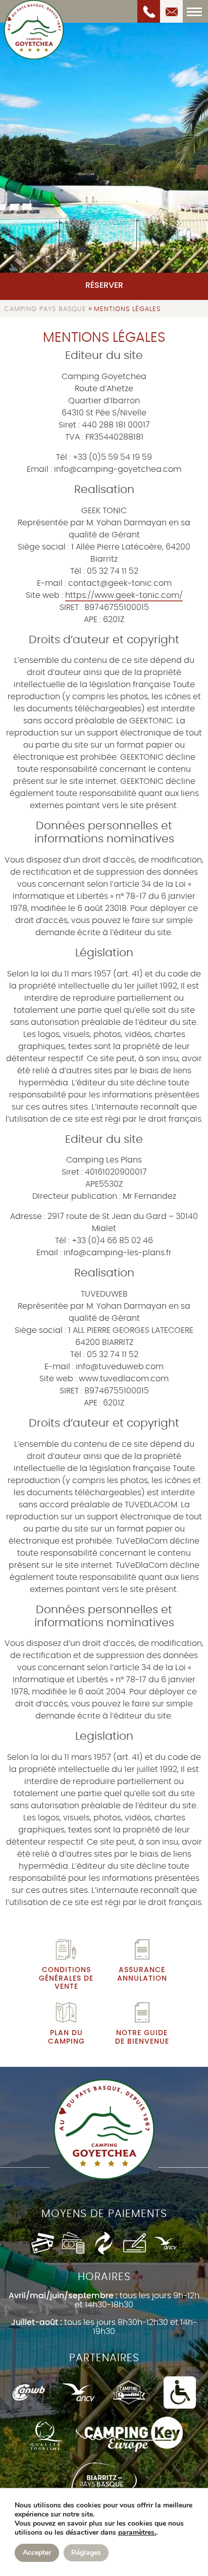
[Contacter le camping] (171, 11)
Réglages (86, 2553)
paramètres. (137, 2533)
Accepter (37, 2553)
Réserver (104, 285)
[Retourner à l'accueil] (34, 30)
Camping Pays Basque (45, 309)
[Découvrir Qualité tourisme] (46, 2435)
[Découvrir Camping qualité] (129, 2393)
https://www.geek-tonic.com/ (124, 595)
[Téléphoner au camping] (149, 11)
